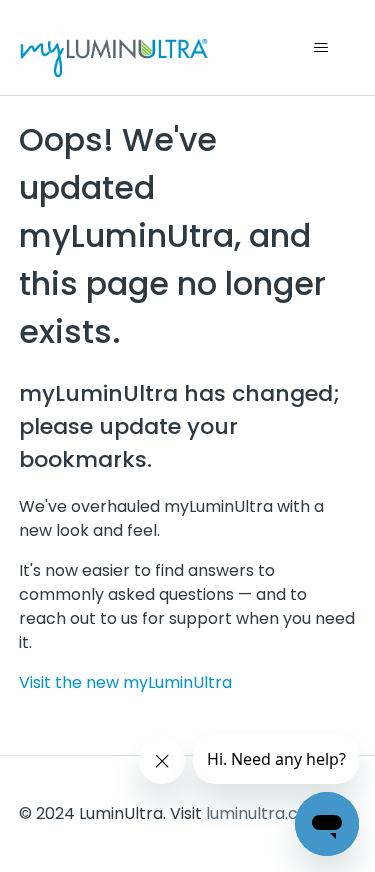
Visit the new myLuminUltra (125, 682)
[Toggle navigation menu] (320, 48)
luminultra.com (265, 813)
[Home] (114, 47)
